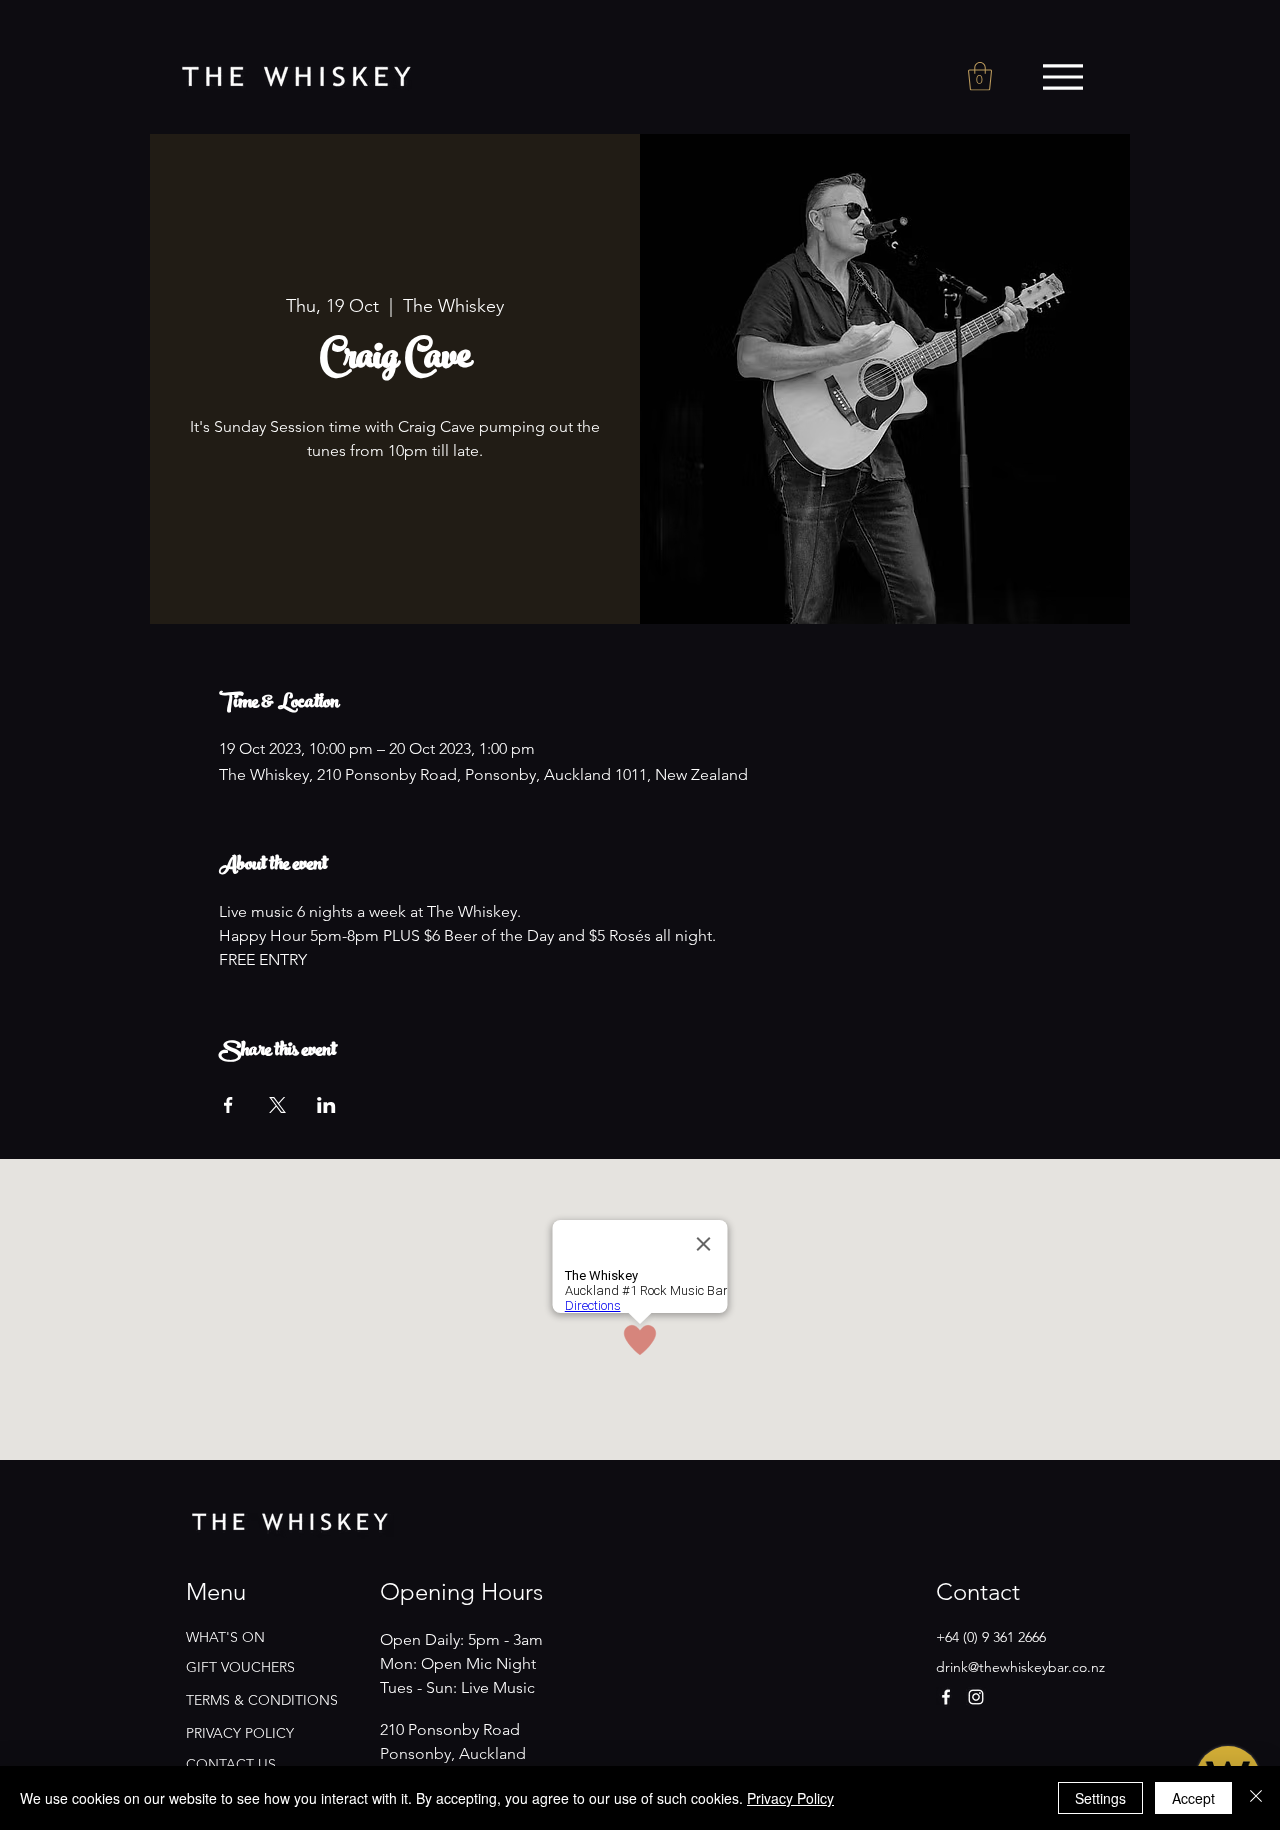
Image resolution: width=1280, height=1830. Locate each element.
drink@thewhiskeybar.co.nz (1020, 1667)
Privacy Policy (790, 1798)
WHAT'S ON (225, 1637)
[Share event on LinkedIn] (326, 1105)
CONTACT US (231, 1764)
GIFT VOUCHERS (240, 1667)
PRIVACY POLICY (240, 1733)
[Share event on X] (277, 1105)
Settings (1100, 1798)
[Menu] (1062, 77)
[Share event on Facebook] (228, 1105)
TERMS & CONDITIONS (262, 1700)
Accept (1193, 1798)
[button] (980, 76)
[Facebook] (946, 1697)
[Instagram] (976, 1697)
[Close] (1256, 1798)
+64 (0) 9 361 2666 (991, 1637)
